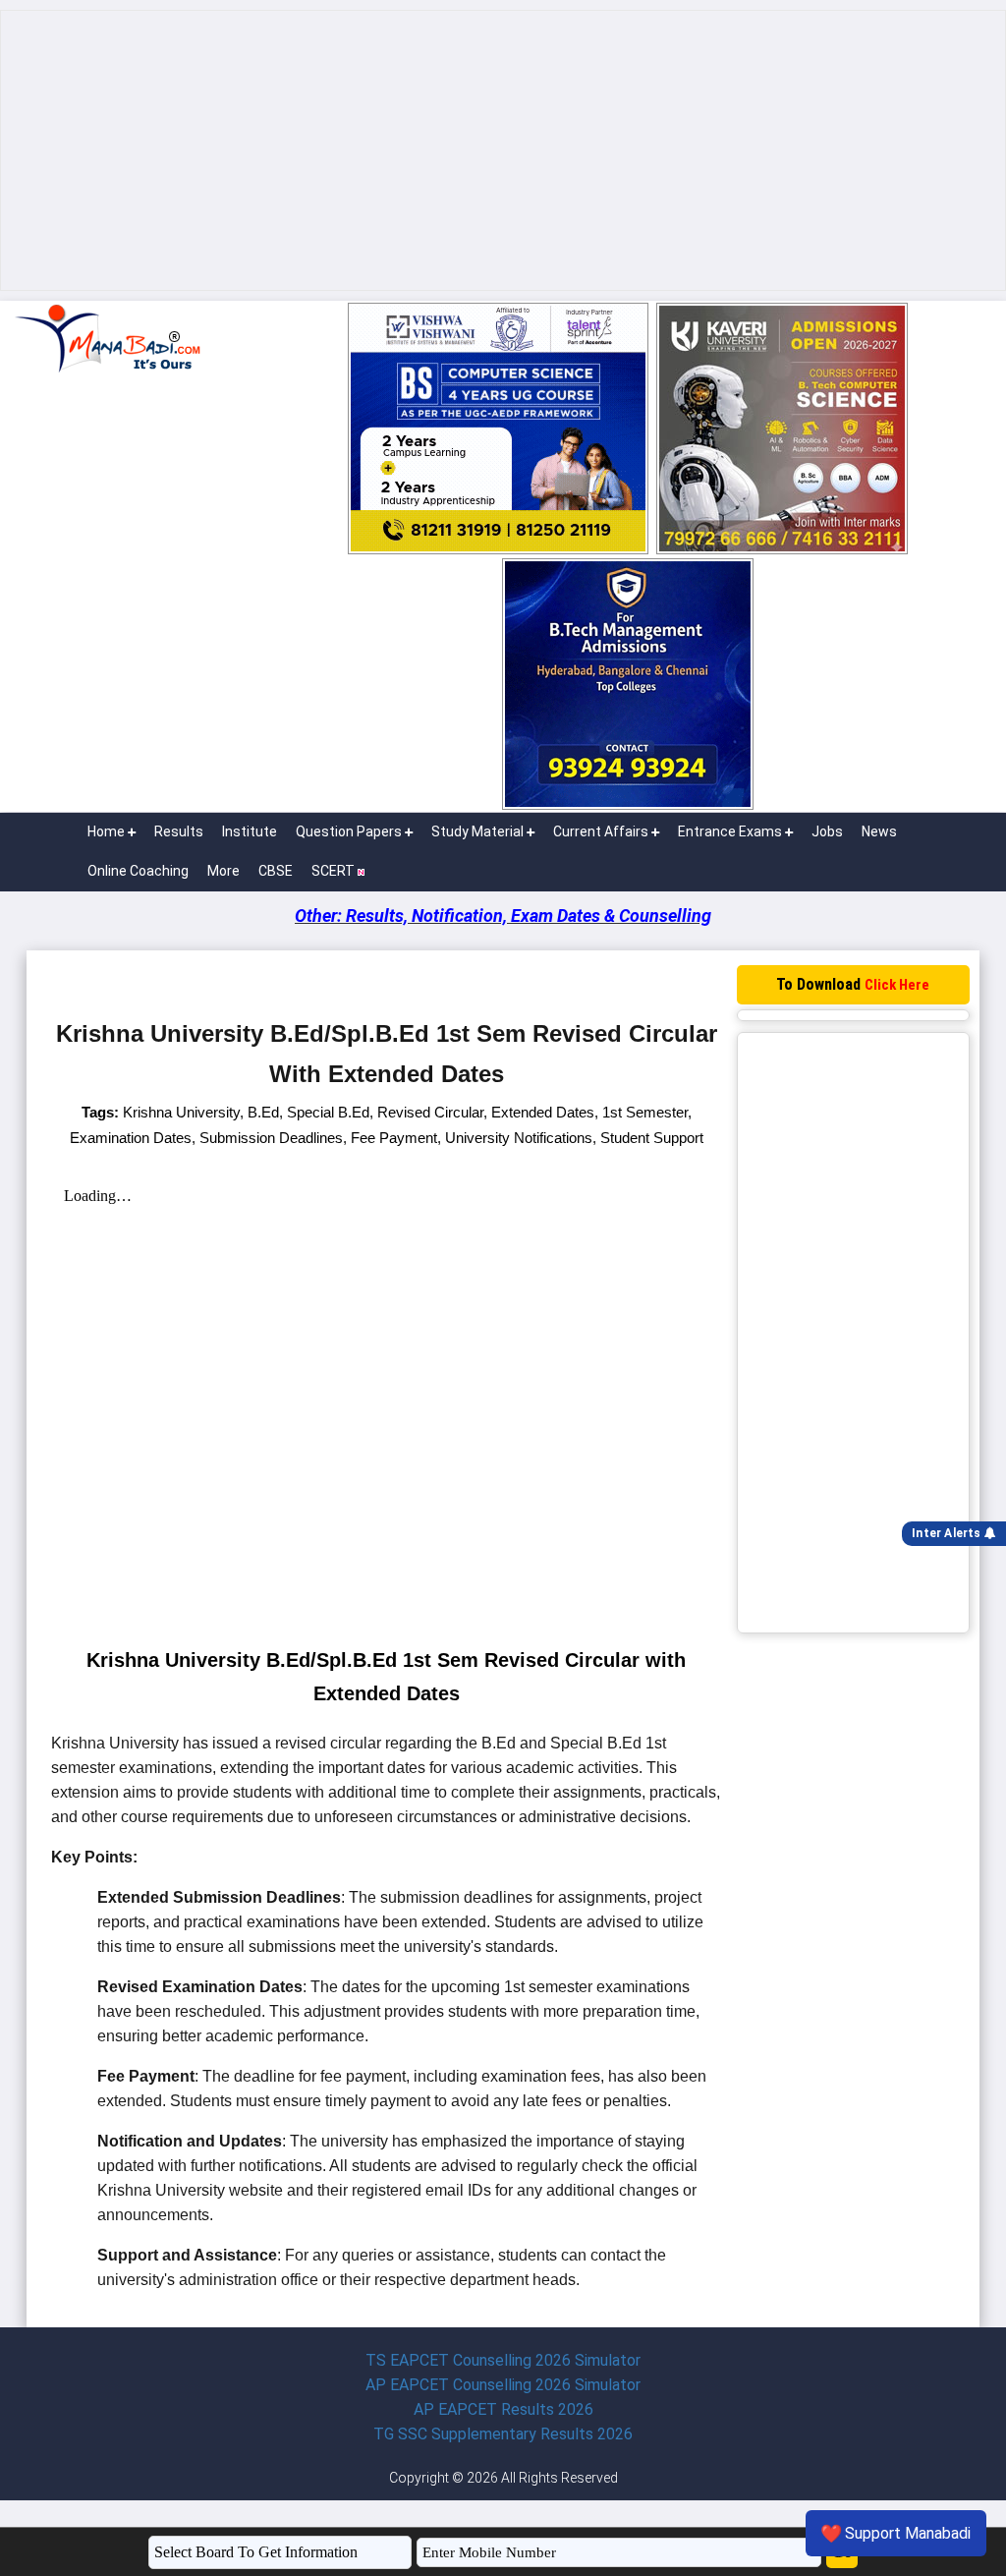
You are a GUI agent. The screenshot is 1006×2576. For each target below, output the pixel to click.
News (879, 831)
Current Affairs (601, 831)
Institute (250, 831)
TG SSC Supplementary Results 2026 (503, 2434)
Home (106, 831)
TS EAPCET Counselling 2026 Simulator (503, 2360)
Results (179, 831)
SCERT (335, 871)
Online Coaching (138, 871)
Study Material (477, 831)
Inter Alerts (948, 1533)
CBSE (276, 871)
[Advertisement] (503, 150)
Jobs (827, 831)
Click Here (897, 985)
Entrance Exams (730, 831)
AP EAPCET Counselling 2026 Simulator (503, 2385)
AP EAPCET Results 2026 (503, 2409)
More (224, 871)
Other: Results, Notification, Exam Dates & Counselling (503, 916)
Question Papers (349, 831)
